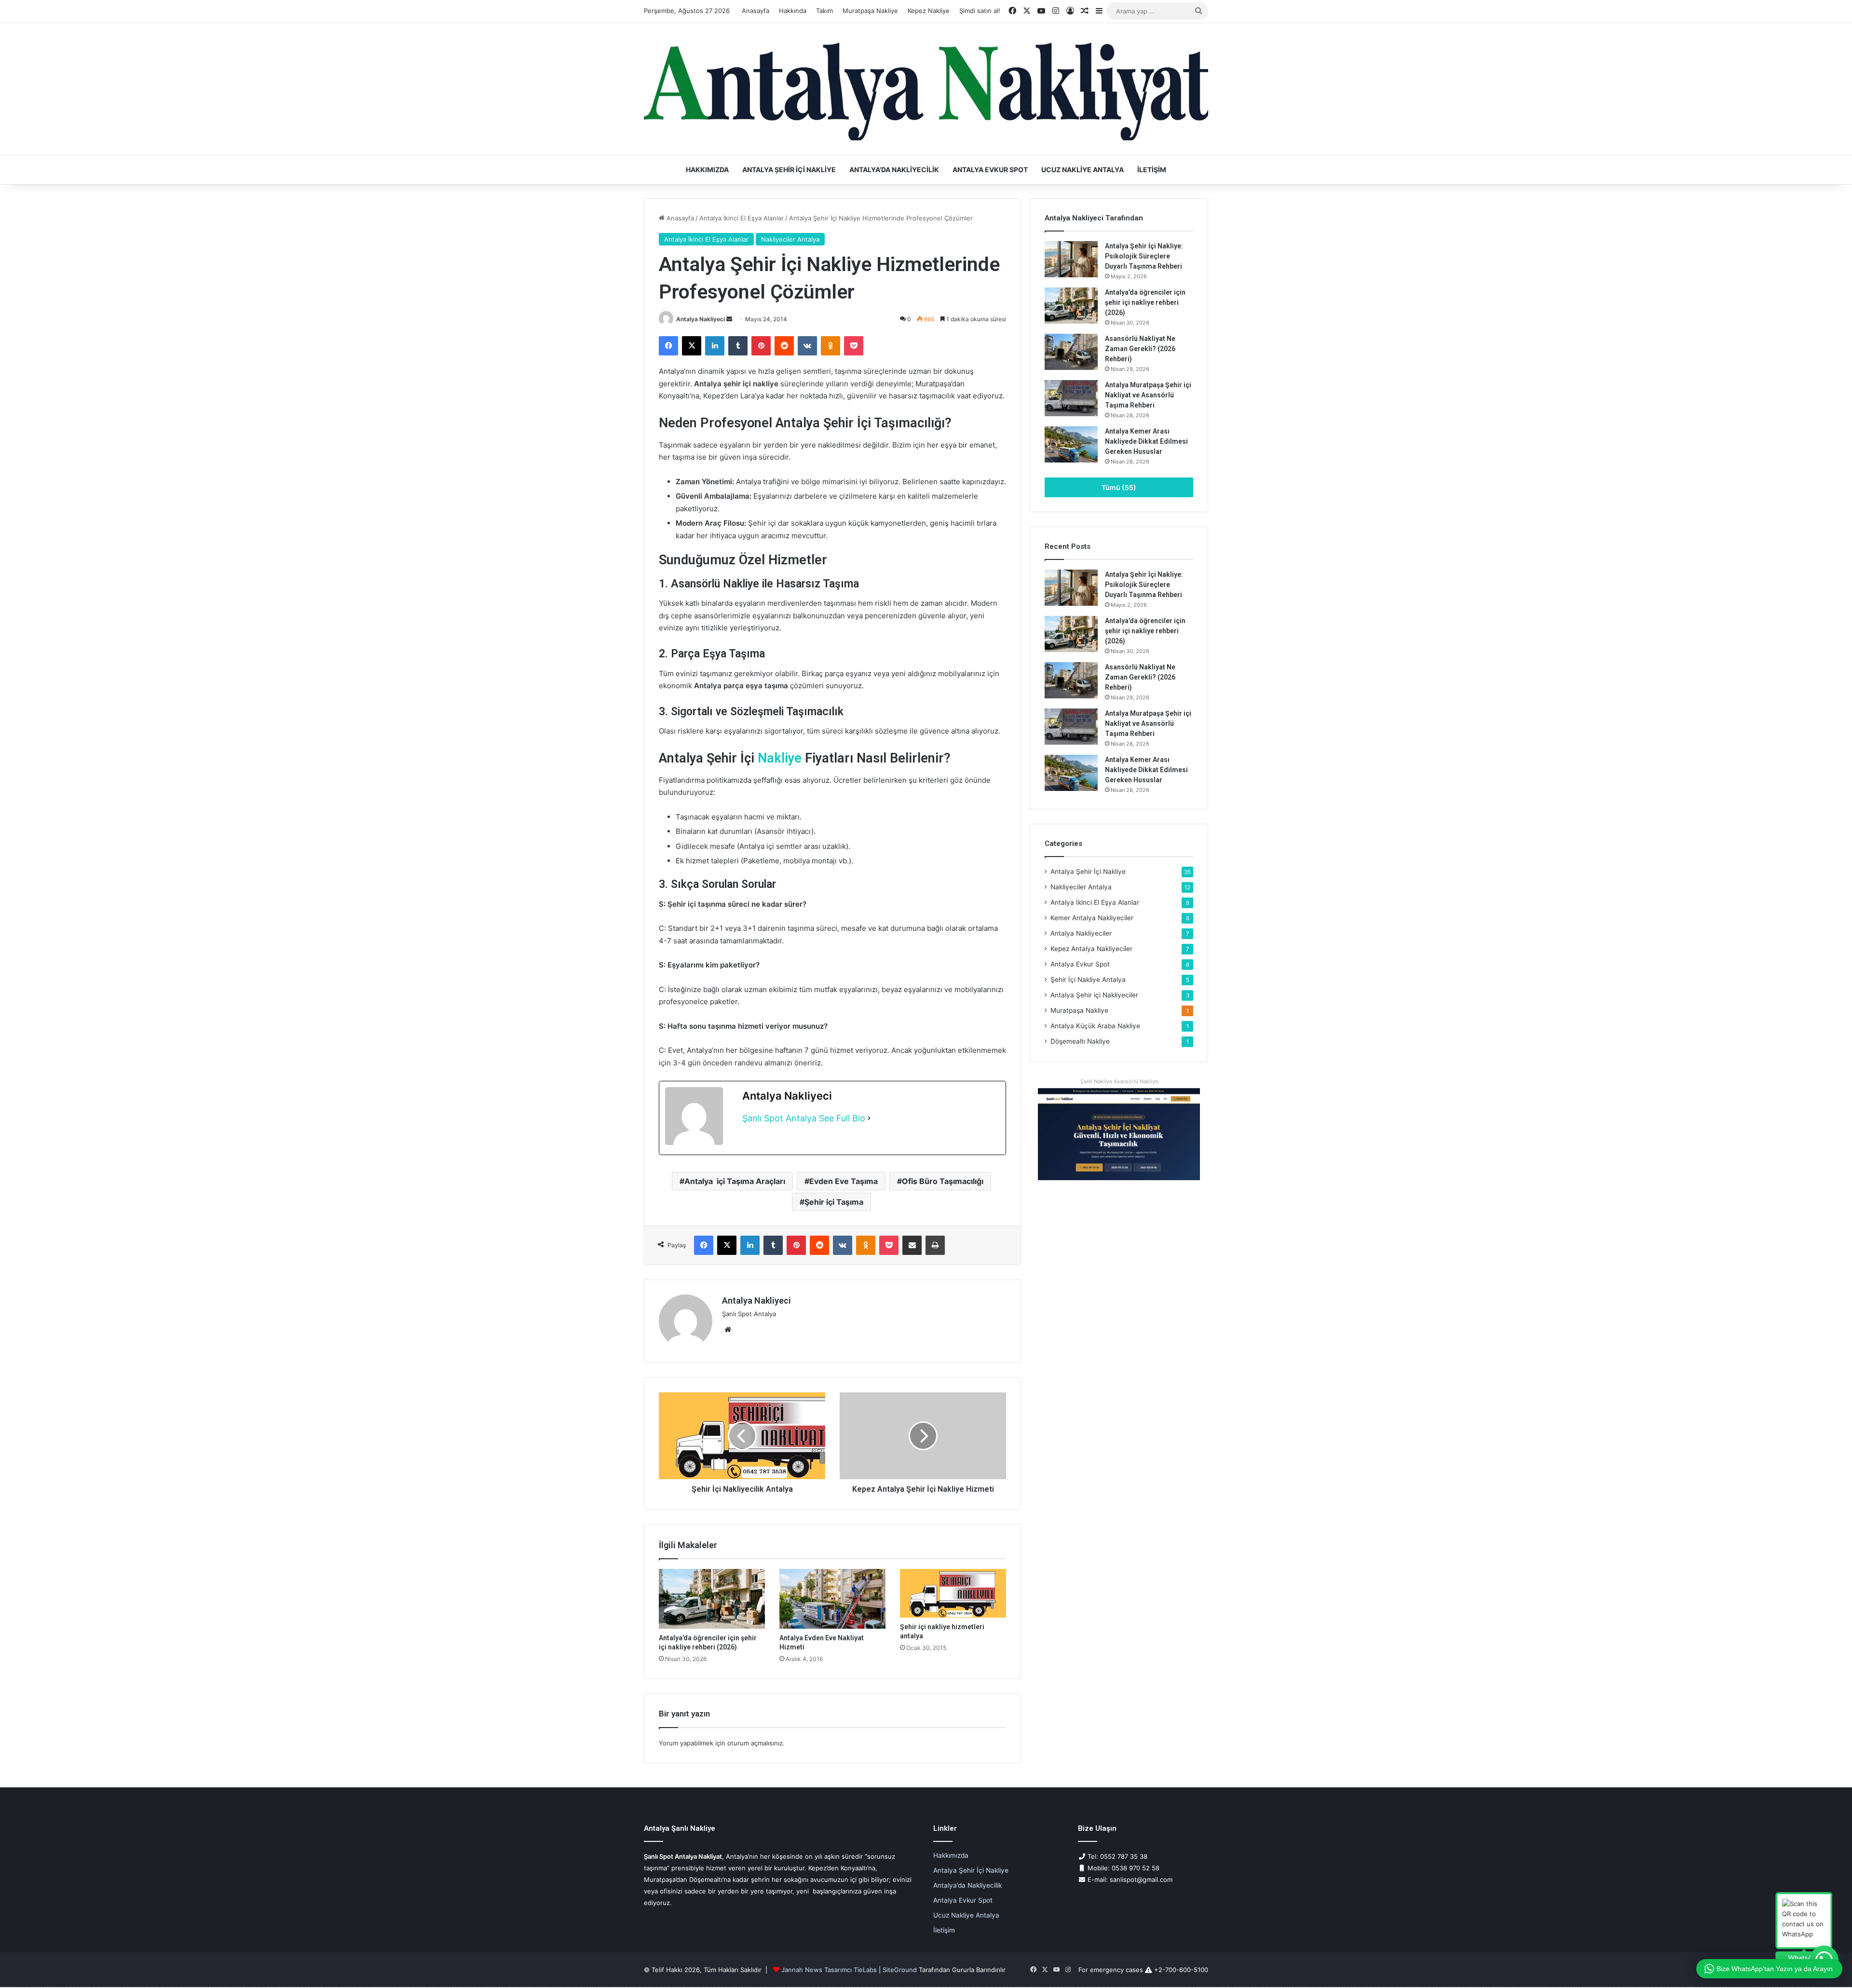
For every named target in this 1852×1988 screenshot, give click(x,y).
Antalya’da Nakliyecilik (894, 170)
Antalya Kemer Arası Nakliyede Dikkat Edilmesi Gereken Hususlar (1146, 441)
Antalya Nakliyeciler (1081, 933)
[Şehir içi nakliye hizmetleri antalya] (953, 1593)
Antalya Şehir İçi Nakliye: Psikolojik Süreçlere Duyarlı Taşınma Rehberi (1144, 256)
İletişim (1152, 170)
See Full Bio (842, 1118)
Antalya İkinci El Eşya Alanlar (742, 218)
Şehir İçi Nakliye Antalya (1088, 980)
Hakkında (793, 11)
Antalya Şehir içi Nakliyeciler (1094, 995)
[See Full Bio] (869, 1119)
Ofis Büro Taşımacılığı (943, 1181)
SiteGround (900, 1970)
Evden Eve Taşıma (844, 1181)
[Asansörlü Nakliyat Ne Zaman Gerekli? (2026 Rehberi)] (1071, 352)
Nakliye (780, 758)
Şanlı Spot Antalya (779, 1118)
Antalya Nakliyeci (701, 319)
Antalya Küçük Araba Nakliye (1095, 1026)
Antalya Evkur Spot (990, 170)
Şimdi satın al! (980, 11)
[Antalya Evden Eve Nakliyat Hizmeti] (832, 1599)
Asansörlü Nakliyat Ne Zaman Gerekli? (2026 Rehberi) (1140, 349)
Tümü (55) (1119, 487)
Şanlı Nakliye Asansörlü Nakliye (1119, 1081)
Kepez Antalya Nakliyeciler (1091, 949)
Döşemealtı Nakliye (1080, 1041)
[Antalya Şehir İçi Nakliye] (926, 89)
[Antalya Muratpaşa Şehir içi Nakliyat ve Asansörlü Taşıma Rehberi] (1071, 398)
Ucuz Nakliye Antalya (1083, 170)
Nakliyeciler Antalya (790, 239)
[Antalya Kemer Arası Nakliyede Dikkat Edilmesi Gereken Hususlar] (1071, 444)
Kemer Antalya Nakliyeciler (1092, 918)
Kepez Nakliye (929, 11)
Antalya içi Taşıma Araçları (735, 1181)
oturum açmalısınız (755, 1743)
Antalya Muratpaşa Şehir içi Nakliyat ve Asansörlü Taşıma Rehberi (1148, 395)
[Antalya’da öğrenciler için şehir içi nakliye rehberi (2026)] (712, 1599)
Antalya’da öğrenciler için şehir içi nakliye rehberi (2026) (1145, 302)
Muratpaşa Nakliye (870, 11)
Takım (824, 11)
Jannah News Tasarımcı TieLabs (829, 1970)
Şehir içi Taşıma (834, 1202)
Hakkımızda (707, 170)
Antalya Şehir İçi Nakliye (789, 170)
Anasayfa (756, 11)
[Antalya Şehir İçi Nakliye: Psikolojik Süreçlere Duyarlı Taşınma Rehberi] (1071, 259)
